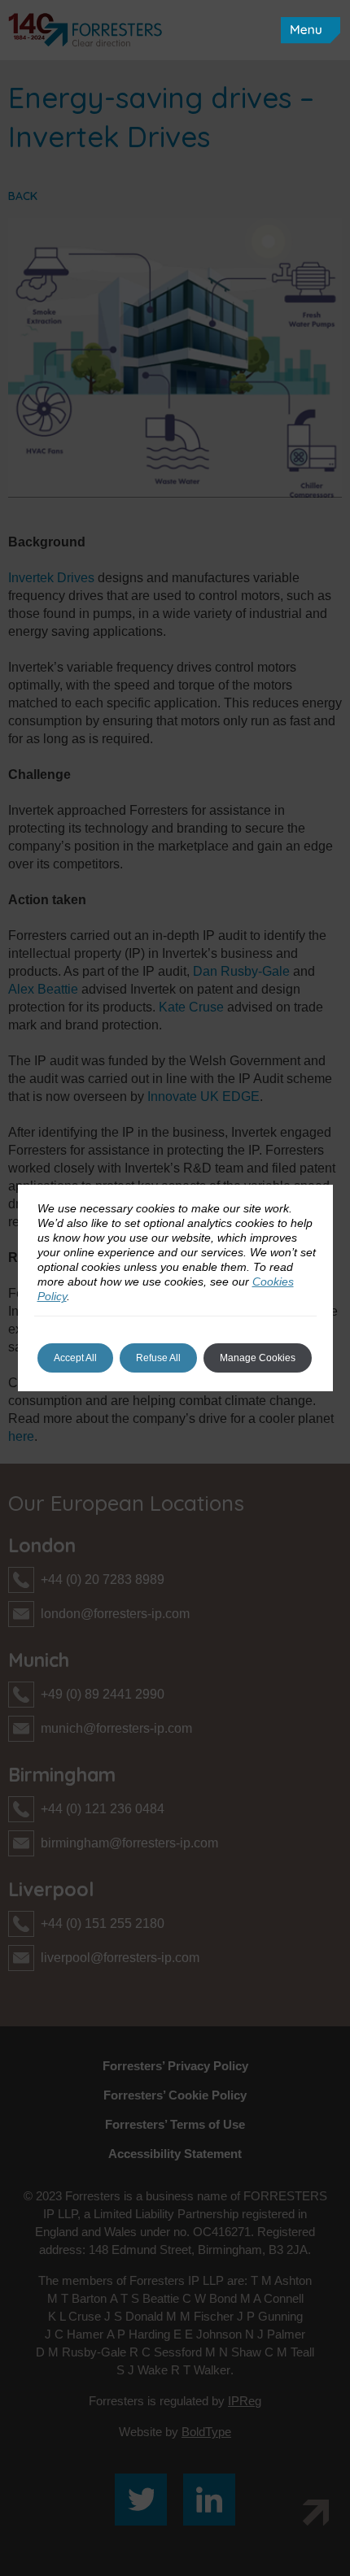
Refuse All (158, 1358)
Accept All (75, 1358)
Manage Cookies (258, 1358)
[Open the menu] (311, 30)
